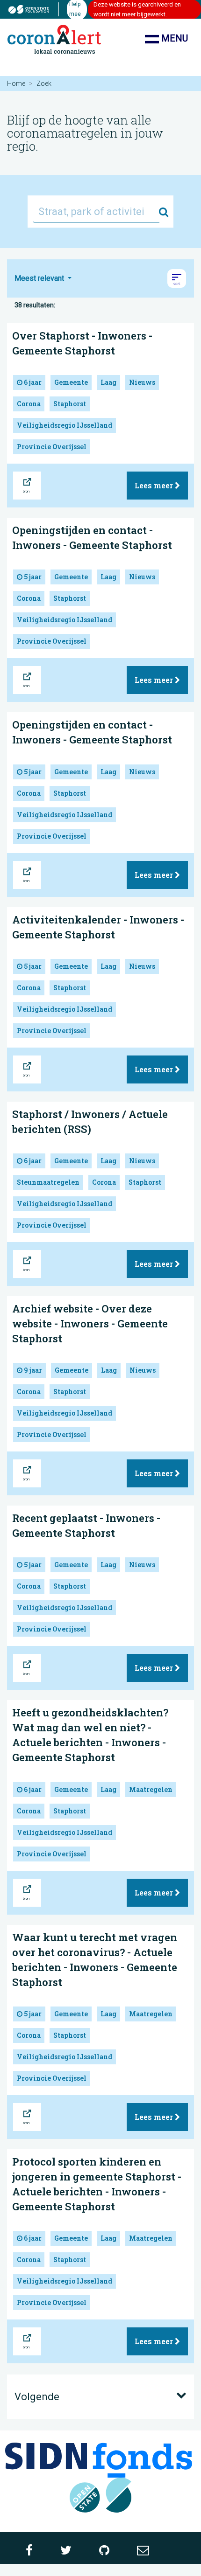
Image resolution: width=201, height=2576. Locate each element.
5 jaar (32, 577)
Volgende (37, 2397)
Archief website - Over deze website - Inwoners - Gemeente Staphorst (90, 1323)
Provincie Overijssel (52, 447)
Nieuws (142, 382)
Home (16, 83)
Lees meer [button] (155, 485)
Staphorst (70, 404)
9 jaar (32, 1370)
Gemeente (71, 382)
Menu (173, 38)
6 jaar (32, 382)
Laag (108, 382)
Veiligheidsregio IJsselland (65, 425)
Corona (29, 404)
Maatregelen (151, 1789)
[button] (177, 278)
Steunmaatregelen (48, 1182)
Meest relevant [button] (40, 278)
